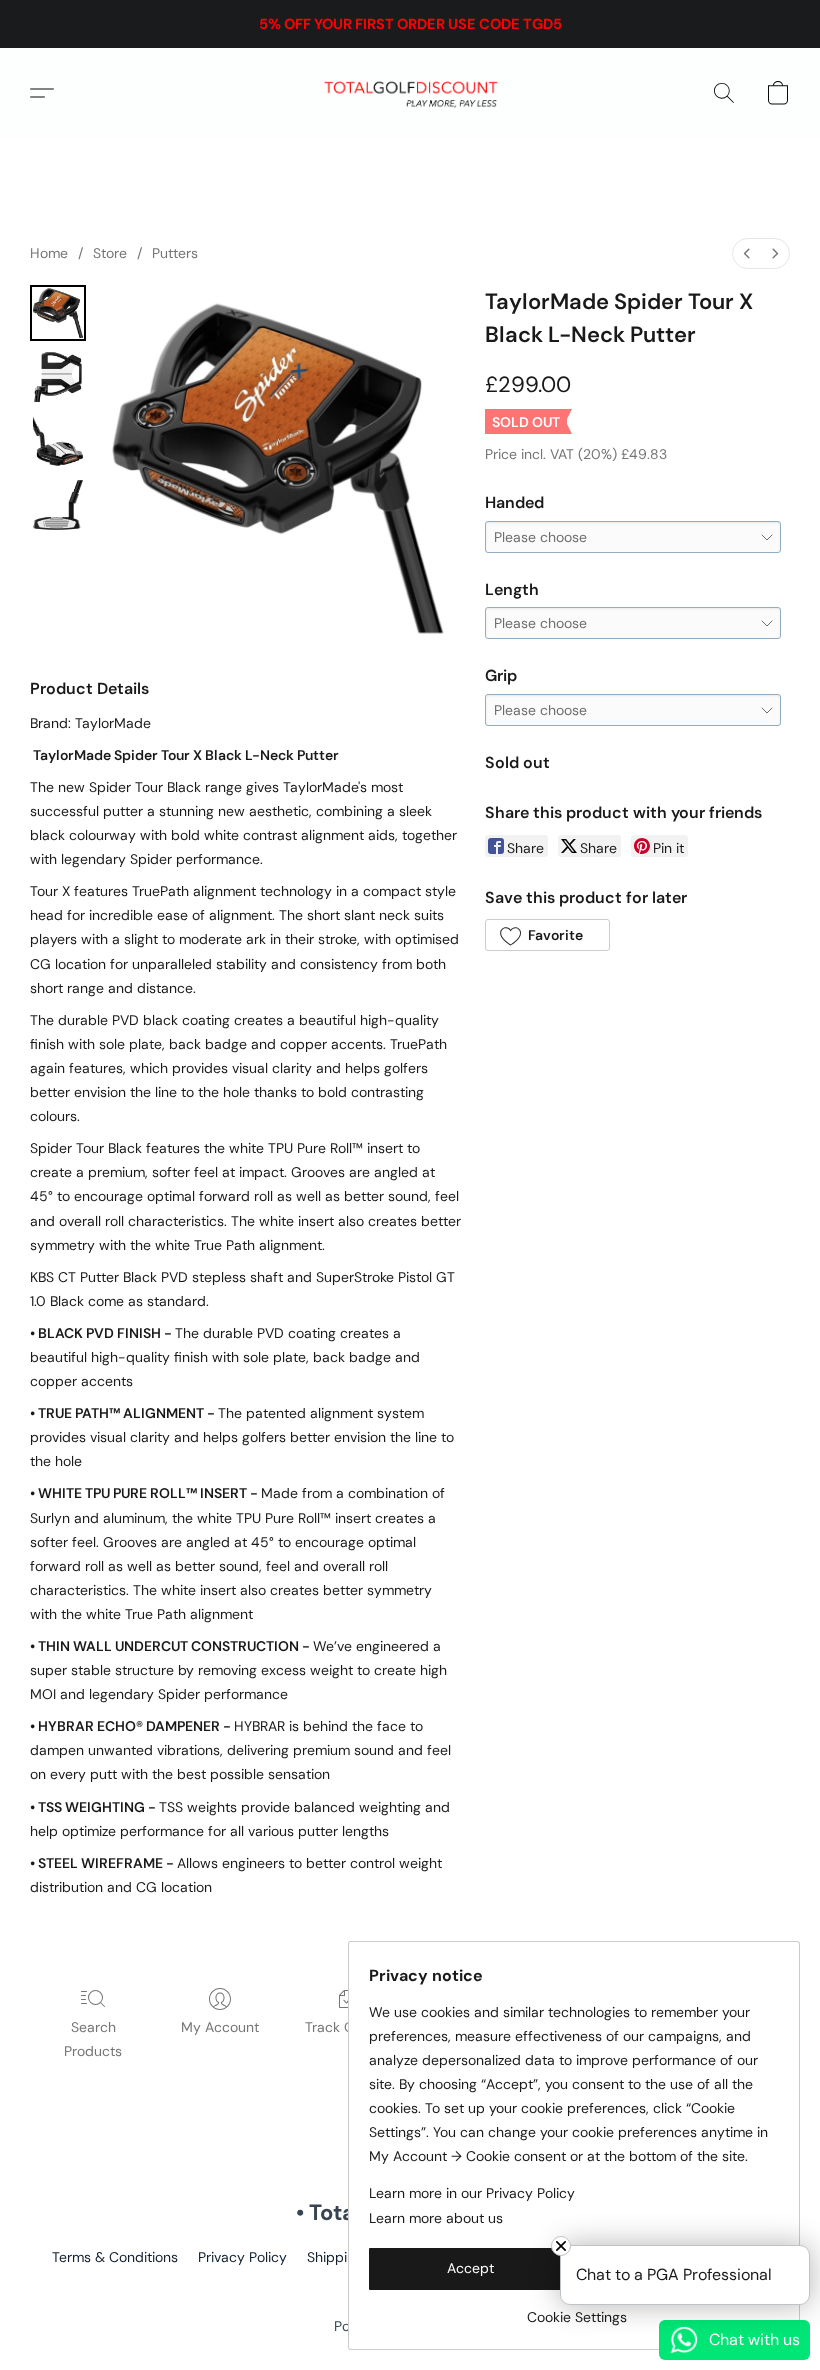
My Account (220, 2027)
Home (49, 253)
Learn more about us (436, 2218)
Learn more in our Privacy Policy (472, 2193)
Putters (175, 253)
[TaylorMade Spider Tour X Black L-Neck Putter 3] (58, 505)
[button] (410, 93)
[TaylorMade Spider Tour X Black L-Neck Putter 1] (58, 377)
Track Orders (347, 2027)
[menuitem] (747, 253)
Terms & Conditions (115, 2257)
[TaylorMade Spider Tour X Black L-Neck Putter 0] (58, 313)
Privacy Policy (242, 2257)
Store (110, 253)
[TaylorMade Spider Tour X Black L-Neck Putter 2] (58, 441)
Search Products (93, 2039)
